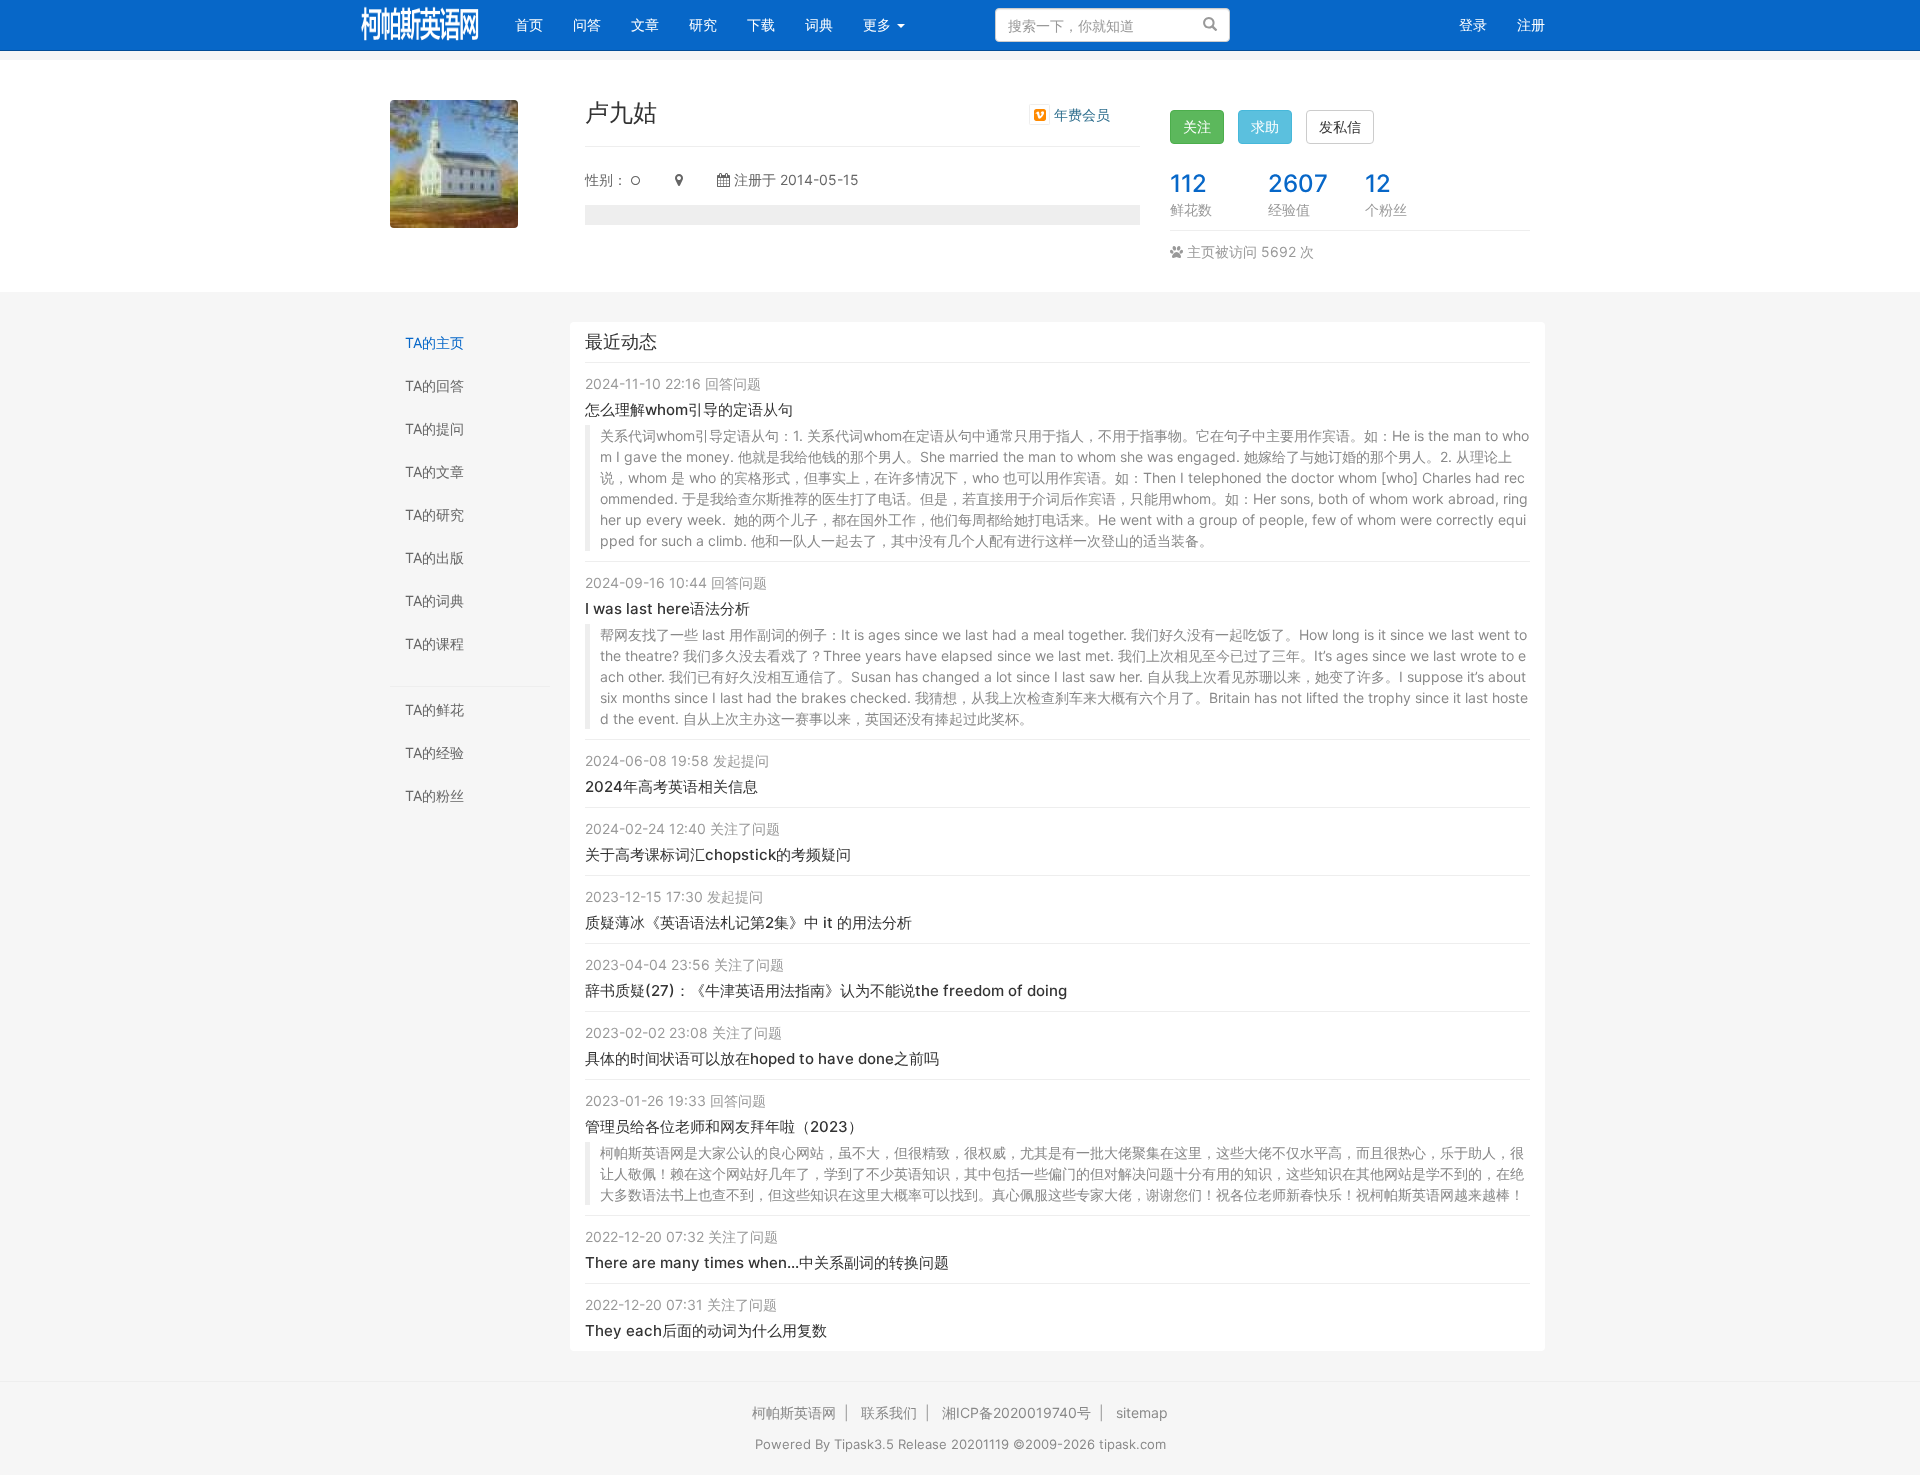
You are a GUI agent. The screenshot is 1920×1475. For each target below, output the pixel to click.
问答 (587, 24)
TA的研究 (434, 514)
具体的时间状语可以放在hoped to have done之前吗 (762, 1058)
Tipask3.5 (864, 1444)
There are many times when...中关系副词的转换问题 (767, 1262)
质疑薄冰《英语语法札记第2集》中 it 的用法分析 (748, 922)
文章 (645, 24)
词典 (819, 24)
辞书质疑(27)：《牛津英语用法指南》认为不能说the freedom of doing (826, 990)
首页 (536, 24)
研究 (703, 24)
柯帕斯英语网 (794, 1412)
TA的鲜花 (434, 709)
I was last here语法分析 (667, 608)
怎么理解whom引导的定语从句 (689, 409)
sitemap (1142, 1412)
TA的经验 (434, 752)
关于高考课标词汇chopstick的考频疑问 (718, 854)
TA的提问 (434, 428)
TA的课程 (434, 643)
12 (1378, 183)
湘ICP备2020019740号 (1016, 1412)
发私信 (1340, 126)
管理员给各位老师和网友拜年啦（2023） (724, 1126)
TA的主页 (434, 342)
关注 (1197, 126)
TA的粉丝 (434, 795)
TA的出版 (434, 557)
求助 (1265, 126)
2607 (1298, 183)
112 (1188, 183)
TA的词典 (434, 600)
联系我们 (889, 1412)
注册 (1531, 24)
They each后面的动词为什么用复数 (706, 1330)
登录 (1473, 24)
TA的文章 (434, 471)
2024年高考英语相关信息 (671, 786)
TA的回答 (434, 385)
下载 (761, 24)
